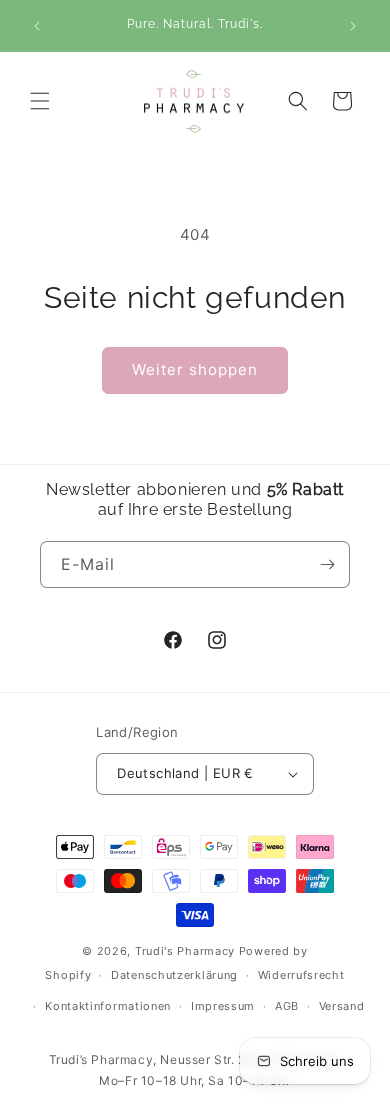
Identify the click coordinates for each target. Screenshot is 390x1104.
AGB (287, 1006)
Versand (342, 1006)
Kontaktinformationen (108, 1006)
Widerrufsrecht (301, 975)
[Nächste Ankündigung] (353, 26)
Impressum (223, 1006)
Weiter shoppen (195, 369)
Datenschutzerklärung (174, 975)
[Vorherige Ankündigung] (37, 26)
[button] (40, 101)
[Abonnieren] (327, 564)
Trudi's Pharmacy (185, 951)
